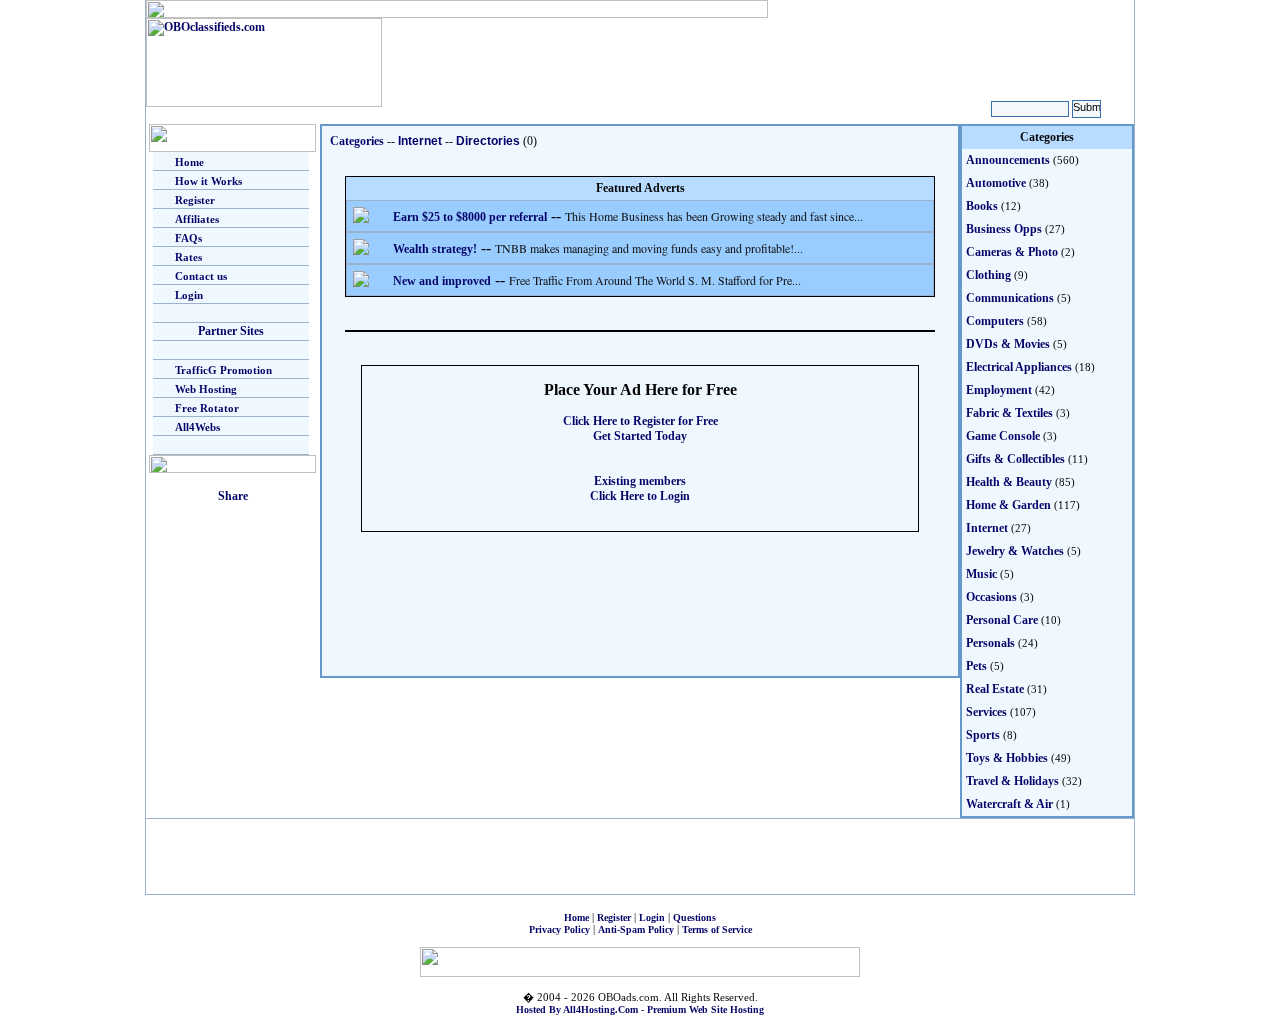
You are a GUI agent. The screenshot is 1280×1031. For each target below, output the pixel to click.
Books (982, 206)
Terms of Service (717, 929)
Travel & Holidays (1012, 781)
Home (189, 162)
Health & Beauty (1009, 482)
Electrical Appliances (1019, 367)
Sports (983, 735)
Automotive (996, 183)
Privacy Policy (559, 929)
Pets (976, 666)
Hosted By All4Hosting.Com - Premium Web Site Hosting (640, 1009)
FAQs (188, 238)
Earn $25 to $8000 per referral (470, 217)
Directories (488, 141)
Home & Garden (1008, 505)
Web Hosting (206, 389)
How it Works (208, 181)
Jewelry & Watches (1015, 551)
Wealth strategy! (435, 249)
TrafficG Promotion (223, 370)
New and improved (442, 281)
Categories (357, 141)
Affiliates (197, 219)
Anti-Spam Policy (636, 929)
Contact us (201, 276)
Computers (995, 321)
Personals (990, 643)
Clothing (988, 275)
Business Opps (1004, 229)
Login (189, 295)
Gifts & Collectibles (1015, 459)
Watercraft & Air (1009, 804)
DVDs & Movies (1008, 344)
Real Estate (995, 689)
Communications (1010, 298)
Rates (188, 257)
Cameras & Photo (1012, 252)
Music (981, 574)
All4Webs (197, 427)
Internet (420, 141)
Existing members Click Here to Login (640, 488)
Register (195, 200)
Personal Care (1002, 620)
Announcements (1008, 160)
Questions (694, 917)
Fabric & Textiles (1009, 413)
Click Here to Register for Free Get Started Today (640, 428)
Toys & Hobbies (1007, 758)
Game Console (1003, 436)
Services (986, 712)
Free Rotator (207, 408)
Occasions (991, 597)
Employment (999, 390)
